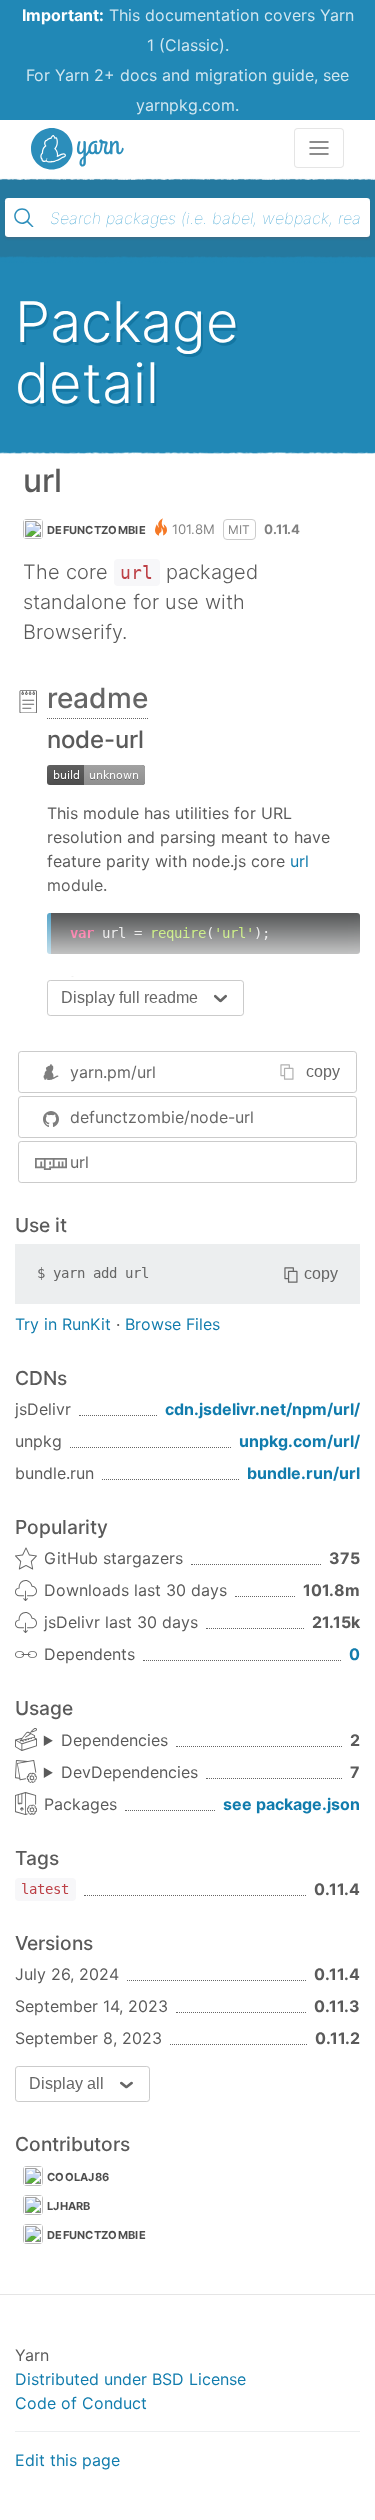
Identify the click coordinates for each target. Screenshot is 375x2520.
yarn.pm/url (113, 1072)
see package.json (291, 1804)
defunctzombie (96, 530)
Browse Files (172, 1324)
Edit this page (67, 2460)
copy (323, 1071)
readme (97, 698)
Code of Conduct (81, 2403)
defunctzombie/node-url (162, 1117)
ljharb (69, 2206)
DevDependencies (129, 1772)
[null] (96, 773)
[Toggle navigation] (319, 148)
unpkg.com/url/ (299, 1441)
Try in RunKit (63, 1324)
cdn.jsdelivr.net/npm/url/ (262, 1409)
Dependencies (114, 1740)
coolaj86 (78, 2177)
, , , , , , (121, 1773)
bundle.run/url (303, 1473)
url (299, 861)
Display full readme (129, 997)
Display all (66, 2083)
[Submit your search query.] (24, 218)
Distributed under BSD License (130, 2379)
